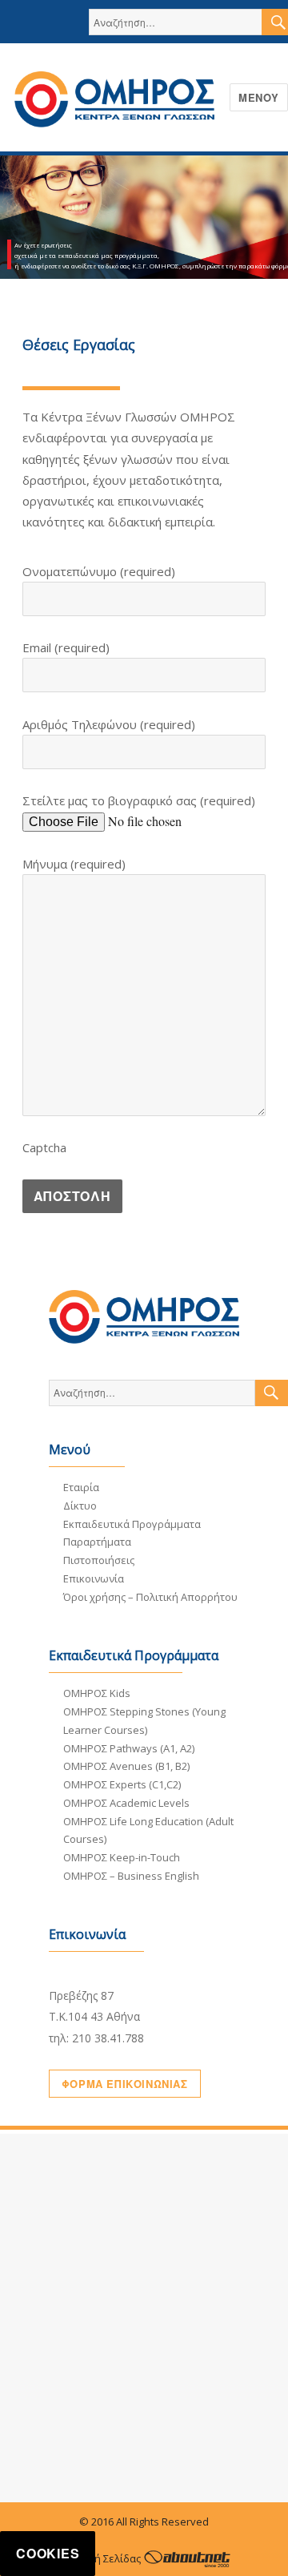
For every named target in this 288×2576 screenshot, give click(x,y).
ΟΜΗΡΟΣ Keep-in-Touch (122, 1857)
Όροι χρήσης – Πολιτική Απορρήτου (150, 1597)
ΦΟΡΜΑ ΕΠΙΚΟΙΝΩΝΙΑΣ (125, 2084)
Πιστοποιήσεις (99, 1560)
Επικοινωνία (94, 1578)
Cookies (48, 2553)
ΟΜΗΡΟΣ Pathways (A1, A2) (129, 1748)
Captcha (44, 1147)
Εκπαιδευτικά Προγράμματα (132, 1524)
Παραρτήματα (97, 1542)
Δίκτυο (80, 1506)
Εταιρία (81, 1487)
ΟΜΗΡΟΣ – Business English (131, 1876)
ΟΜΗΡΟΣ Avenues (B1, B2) (126, 1766)
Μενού (259, 97)
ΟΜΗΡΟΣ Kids (97, 1693)
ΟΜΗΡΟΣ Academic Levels (126, 1803)
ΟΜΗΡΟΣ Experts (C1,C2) (122, 1784)
